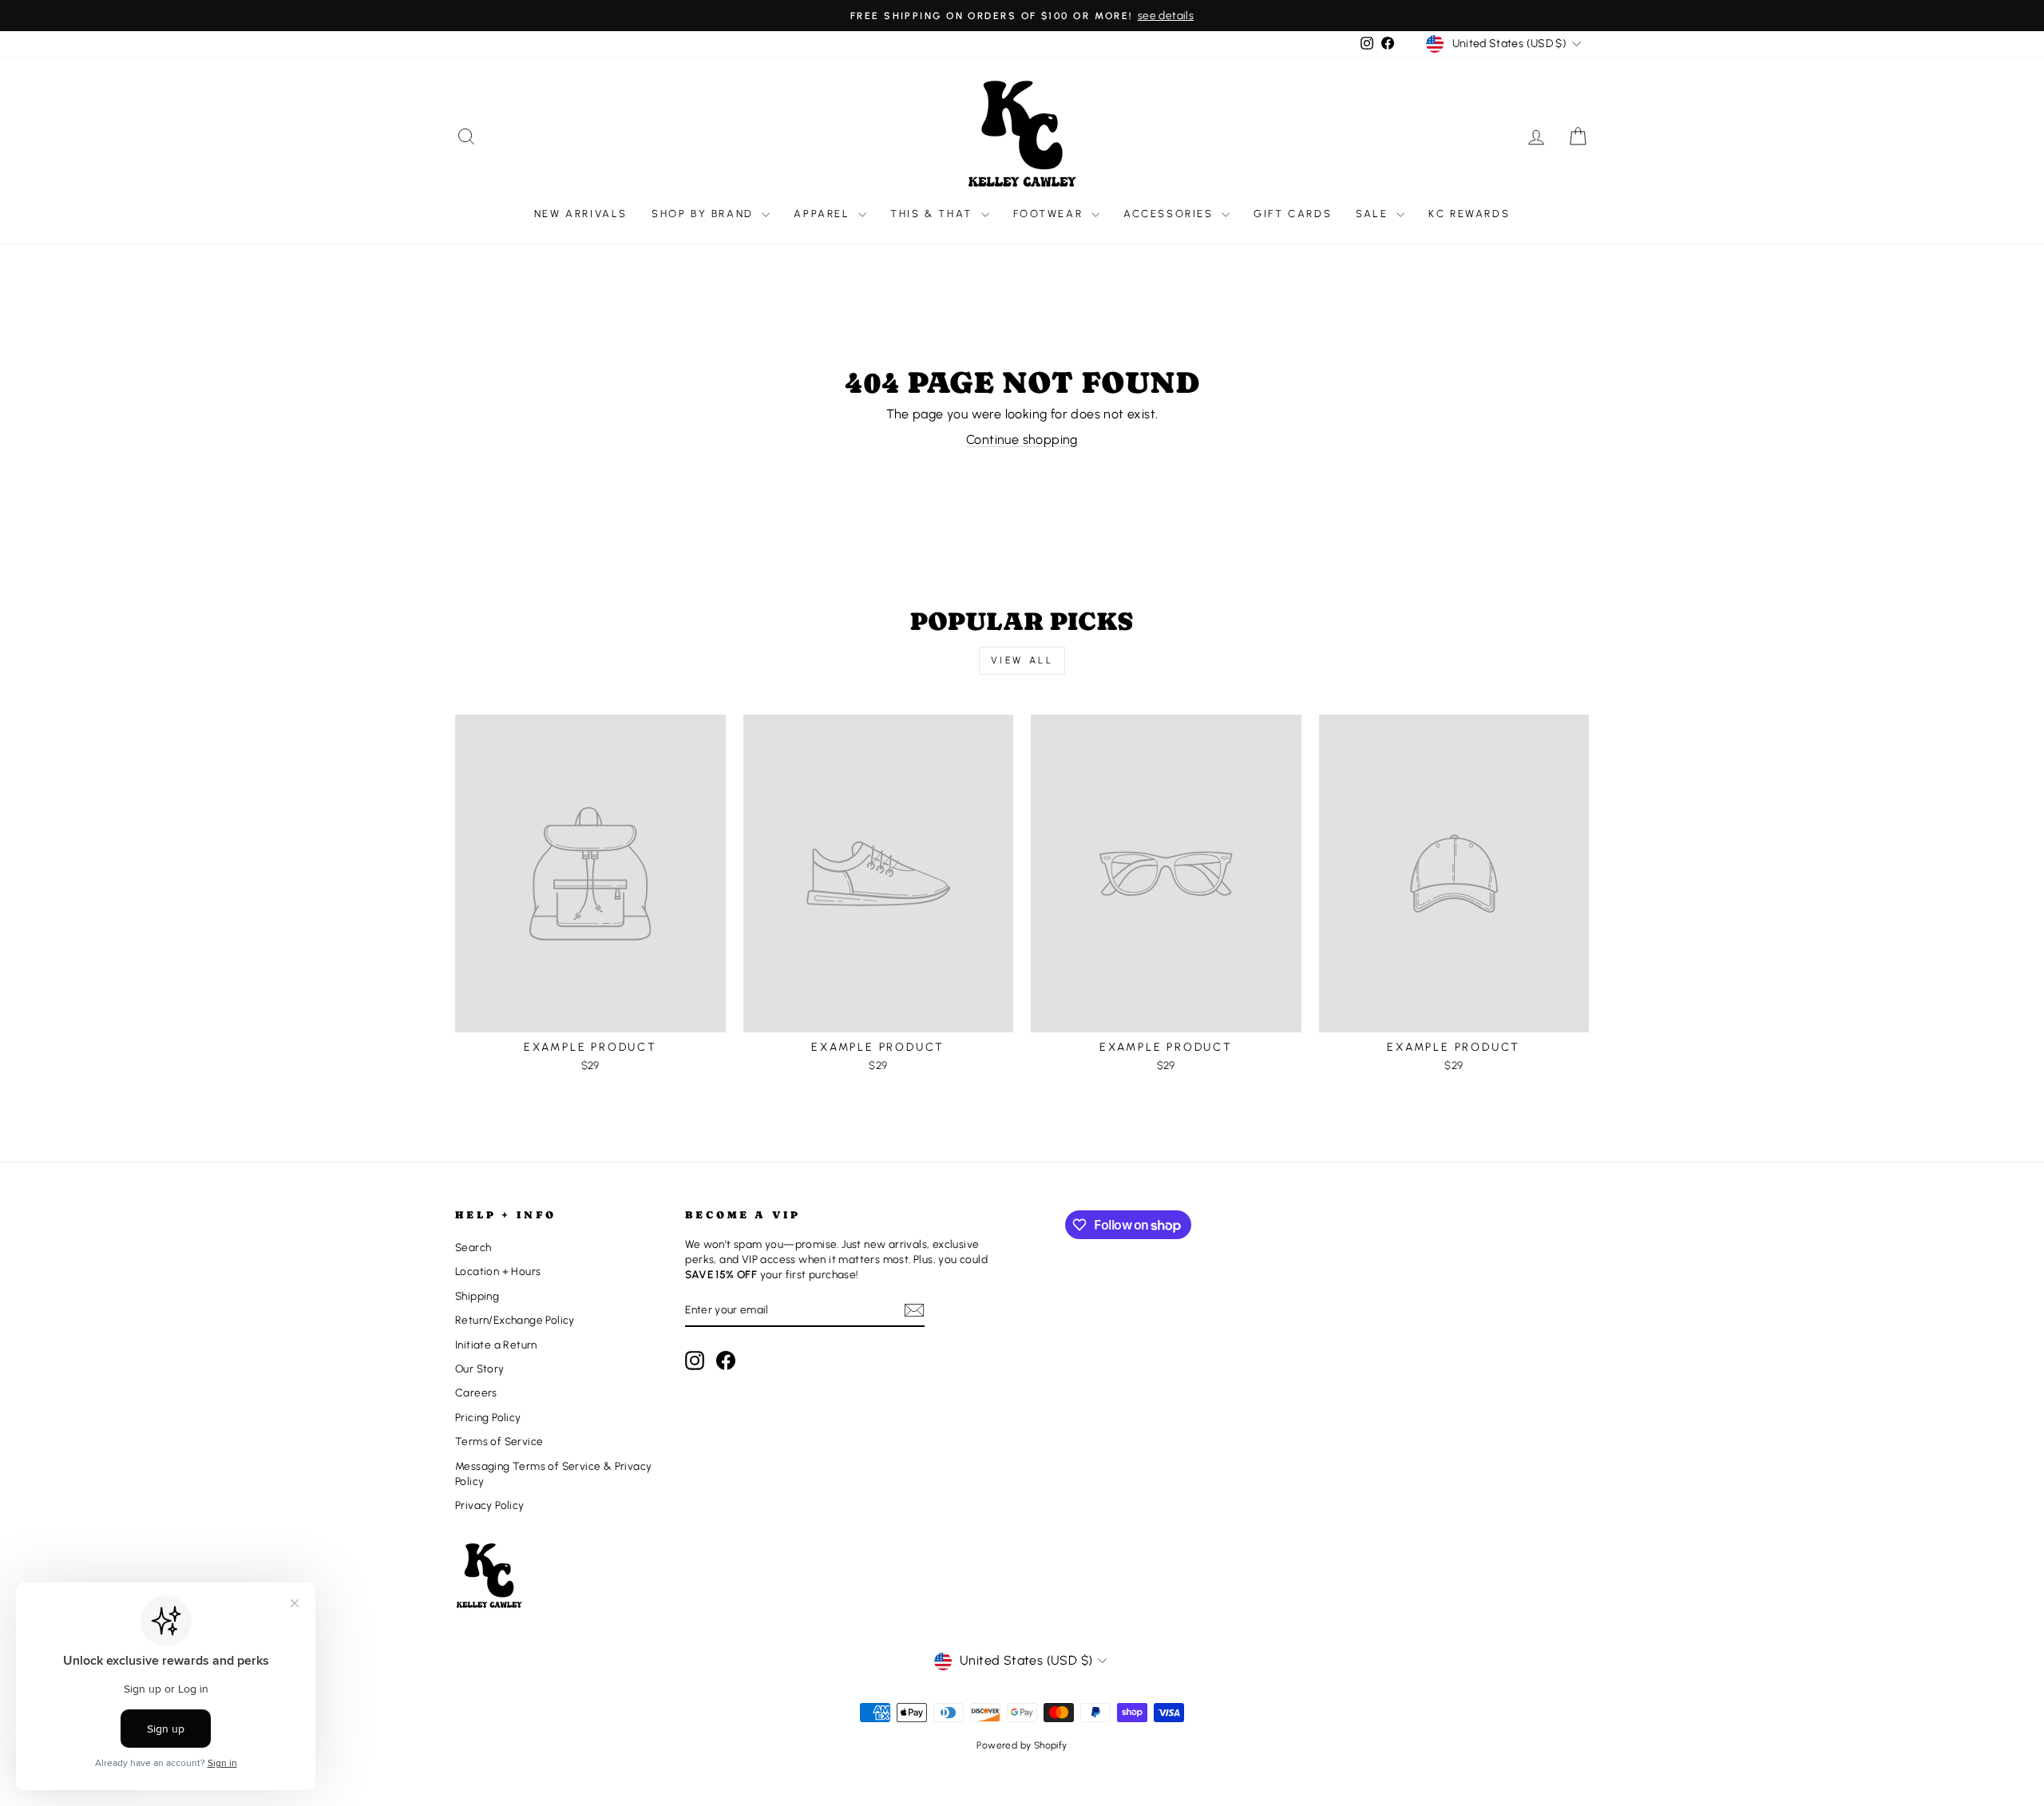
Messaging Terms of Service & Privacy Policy (553, 1473)
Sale (1374, 214)
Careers (476, 1392)
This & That (933, 214)
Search (473, 1247)
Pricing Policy (488, 1417)
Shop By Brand (705, 214)
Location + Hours (498, 1271)
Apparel (824, 214)
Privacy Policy (490, 1505)
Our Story (480, 1368)
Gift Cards (1293, 214)
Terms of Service (499, 1441)
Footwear (1050, 214)
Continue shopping (1022, 440)
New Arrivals (581, 214)
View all (1022, 660)
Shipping (477, 1296)
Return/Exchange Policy (515, 1320)
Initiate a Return (496, 1345)
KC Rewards (1469, 214)
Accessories (1171, 214)
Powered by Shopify (1022, 1745)
